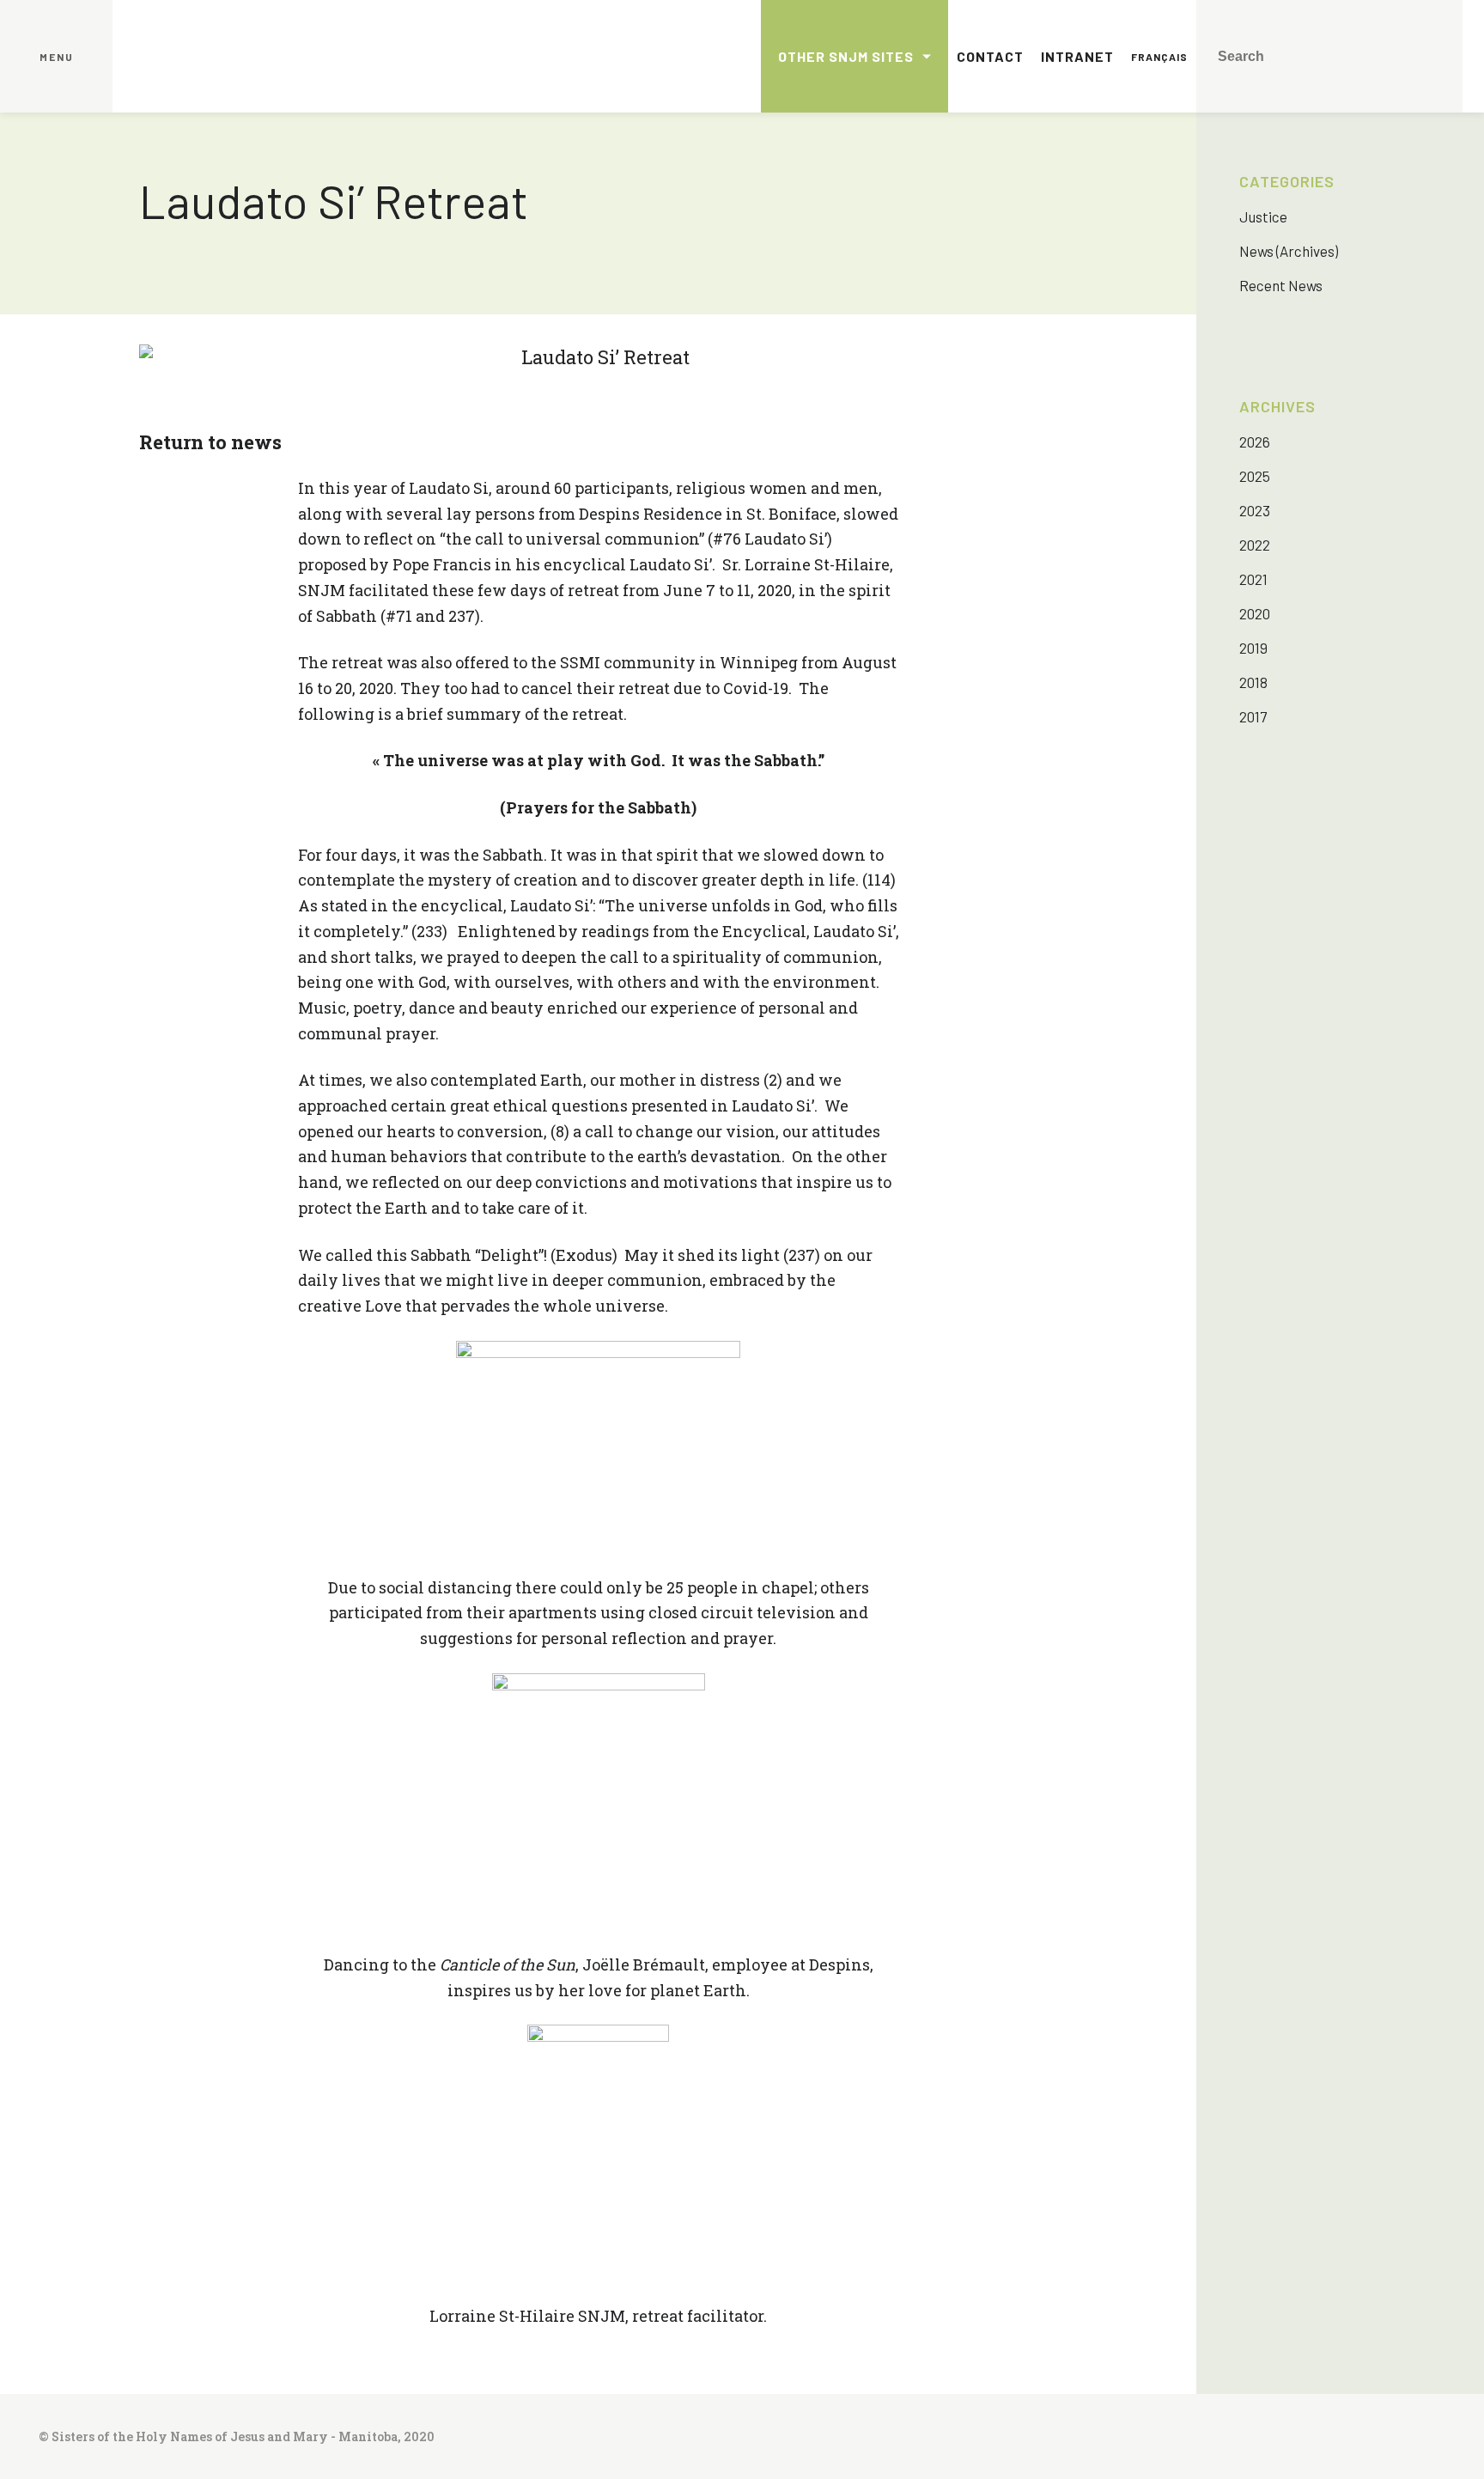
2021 (1253, 579)
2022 (1255, 545)
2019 (1253, 648)
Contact (990, 56)
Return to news (210, 442)
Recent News (1281, 285)
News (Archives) (1289, 251)
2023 (1255, 510)
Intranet (1077, 56)
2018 (1253, 682)
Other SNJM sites (846, 56)
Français (1159, 57)
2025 (1255, 476)
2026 (1255, 442)
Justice (1263, 216)
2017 (1253, 716)
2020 (1255, 613)
